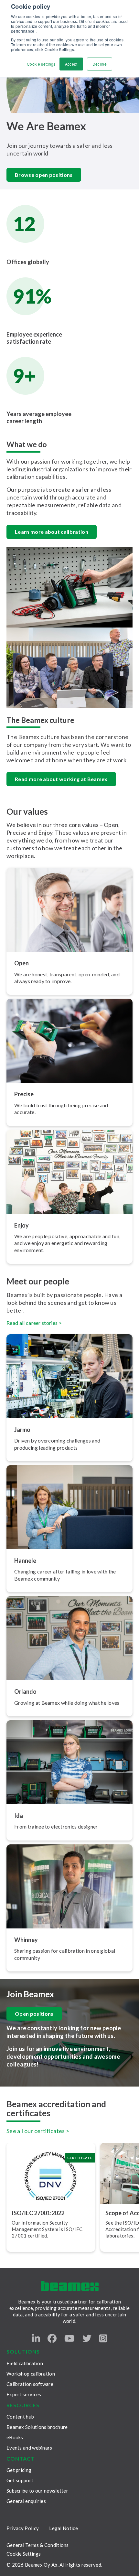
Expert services (24, 2394)
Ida (19, 1816)
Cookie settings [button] (41, 64)
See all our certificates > (38, 2131)
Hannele (25, 1561)
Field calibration (25, 2363)
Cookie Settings (24, 2554)
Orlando (25, 1691)
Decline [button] (100, 64)
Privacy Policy (23, 2528)
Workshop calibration (31, 2374)
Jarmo (22, 1430)
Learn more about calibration (52, 532)
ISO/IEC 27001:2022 (38, 2213)
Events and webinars (29, 2448)
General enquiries (26, 2501)
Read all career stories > (34, 1323)
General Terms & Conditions (38, 2545)
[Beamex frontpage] (70, 2286)
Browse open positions (44, 175)
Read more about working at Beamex (61, 779)
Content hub (20, 2417)
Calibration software (30, 2384)
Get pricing (19, 2470)
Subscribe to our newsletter (37, 2491)
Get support (20, 2480)
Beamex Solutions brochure (37, 2427)
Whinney (26, 1940)
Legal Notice (64, 2528)
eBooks (15, 2437)
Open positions (34, 2014)
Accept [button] (71, 64)
